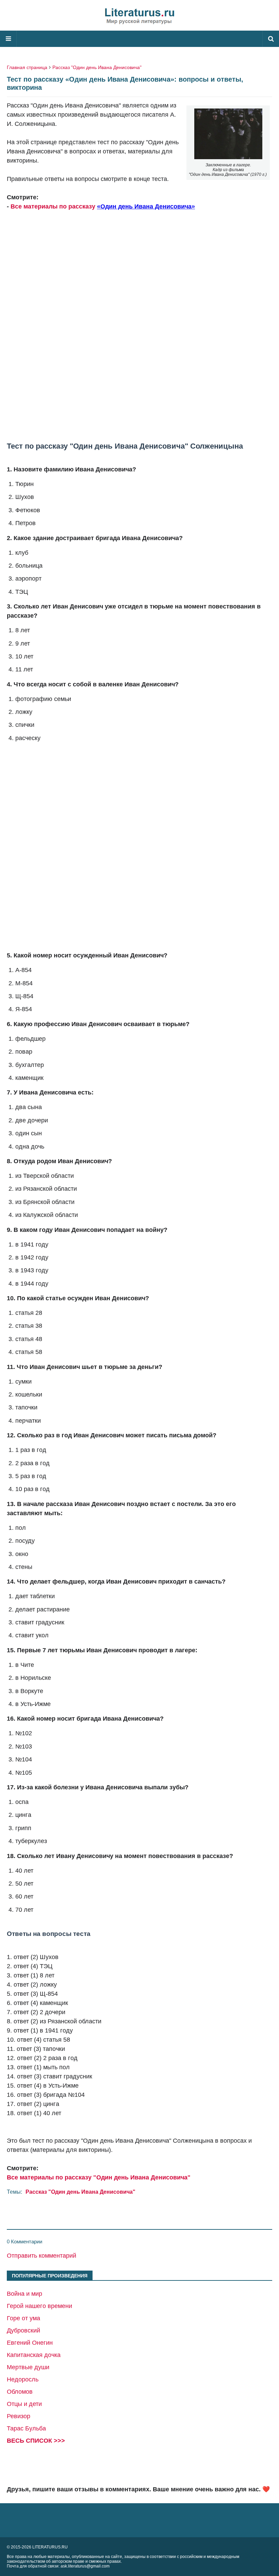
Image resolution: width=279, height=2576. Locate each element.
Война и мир (24, 2294)
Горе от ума (23, 2318)
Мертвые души (28, 2367)
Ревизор (19, 2416)
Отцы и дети (24, 2404)
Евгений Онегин (30, 2343)
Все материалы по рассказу (54, 206)
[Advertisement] (139, 331)
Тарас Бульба (26, 2428)
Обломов (20, 2392)
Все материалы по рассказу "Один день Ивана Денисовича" (99, 2177)
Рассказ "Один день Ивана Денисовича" (97, 67)
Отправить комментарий (42, 2256)
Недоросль (23, 2379)
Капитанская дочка (34, 2355)
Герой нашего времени (39, 2306)
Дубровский (23, 2330)
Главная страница (27, 67)
